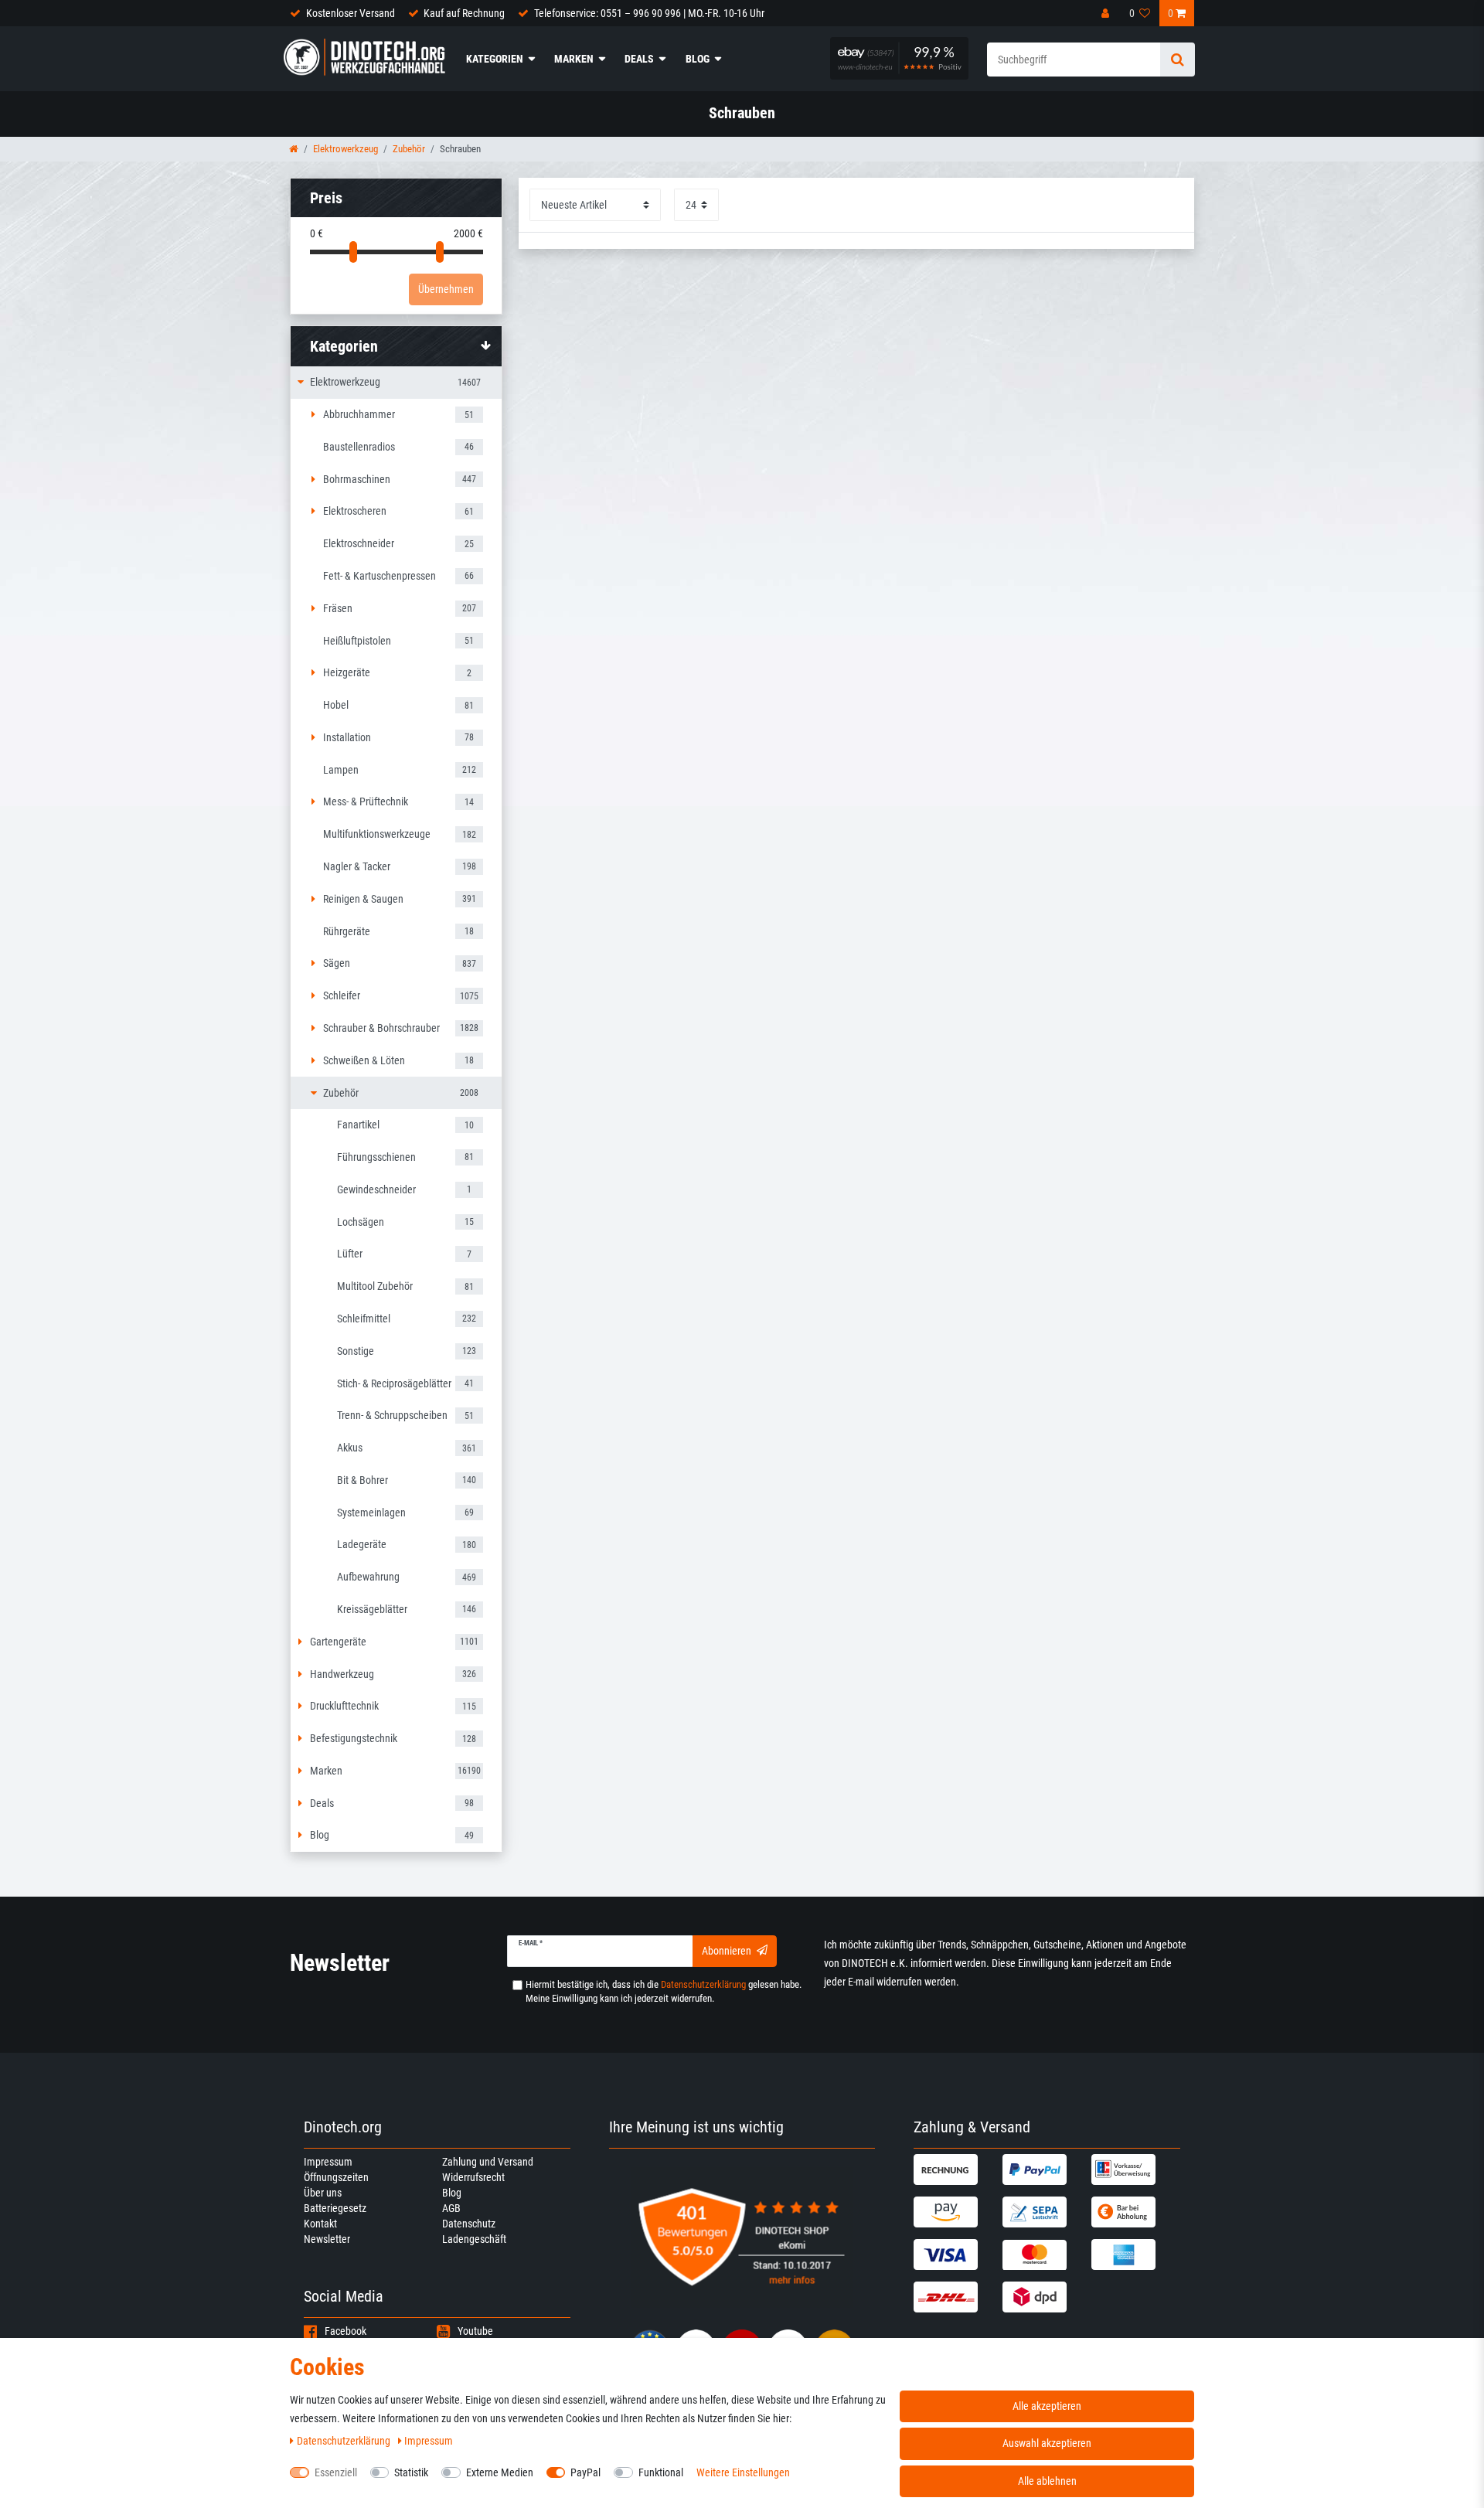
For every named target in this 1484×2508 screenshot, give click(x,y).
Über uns (323, 2193)
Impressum (328, 2162)
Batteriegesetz (335, 2208)
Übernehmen (446, 289)
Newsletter (327, 2239)
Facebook (345, 2331)
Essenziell (336, 2472)
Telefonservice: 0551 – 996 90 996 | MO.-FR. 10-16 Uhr (649, 13)
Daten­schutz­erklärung (345, 2441)
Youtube (475, 2331)
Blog (698, 59)
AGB (451, 2208)
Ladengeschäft (474, 2239)
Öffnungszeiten (336, 2177)
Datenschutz (469, 2224)
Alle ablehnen (1047, 2481)
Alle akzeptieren (1047, 2406)
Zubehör (409, 149)
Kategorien (495, 59)
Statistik (411, 2472)
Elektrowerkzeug (345, 149)
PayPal (585, 2472)
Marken (574, 59)
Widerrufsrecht (473, 2177)
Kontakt (320, 2224)
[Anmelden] (1107, 13)
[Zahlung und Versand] (956, 2169)
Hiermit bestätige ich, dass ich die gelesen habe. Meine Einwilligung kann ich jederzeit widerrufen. (664, 1991)
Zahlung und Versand (488, 2162)
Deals (639, 59)
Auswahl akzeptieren (1047, 2443)
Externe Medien (500, 2472)
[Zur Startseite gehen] (294, 149)
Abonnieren (727, 1951)
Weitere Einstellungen (743, 2472)
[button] (396, 346)
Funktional (661, 2472)
